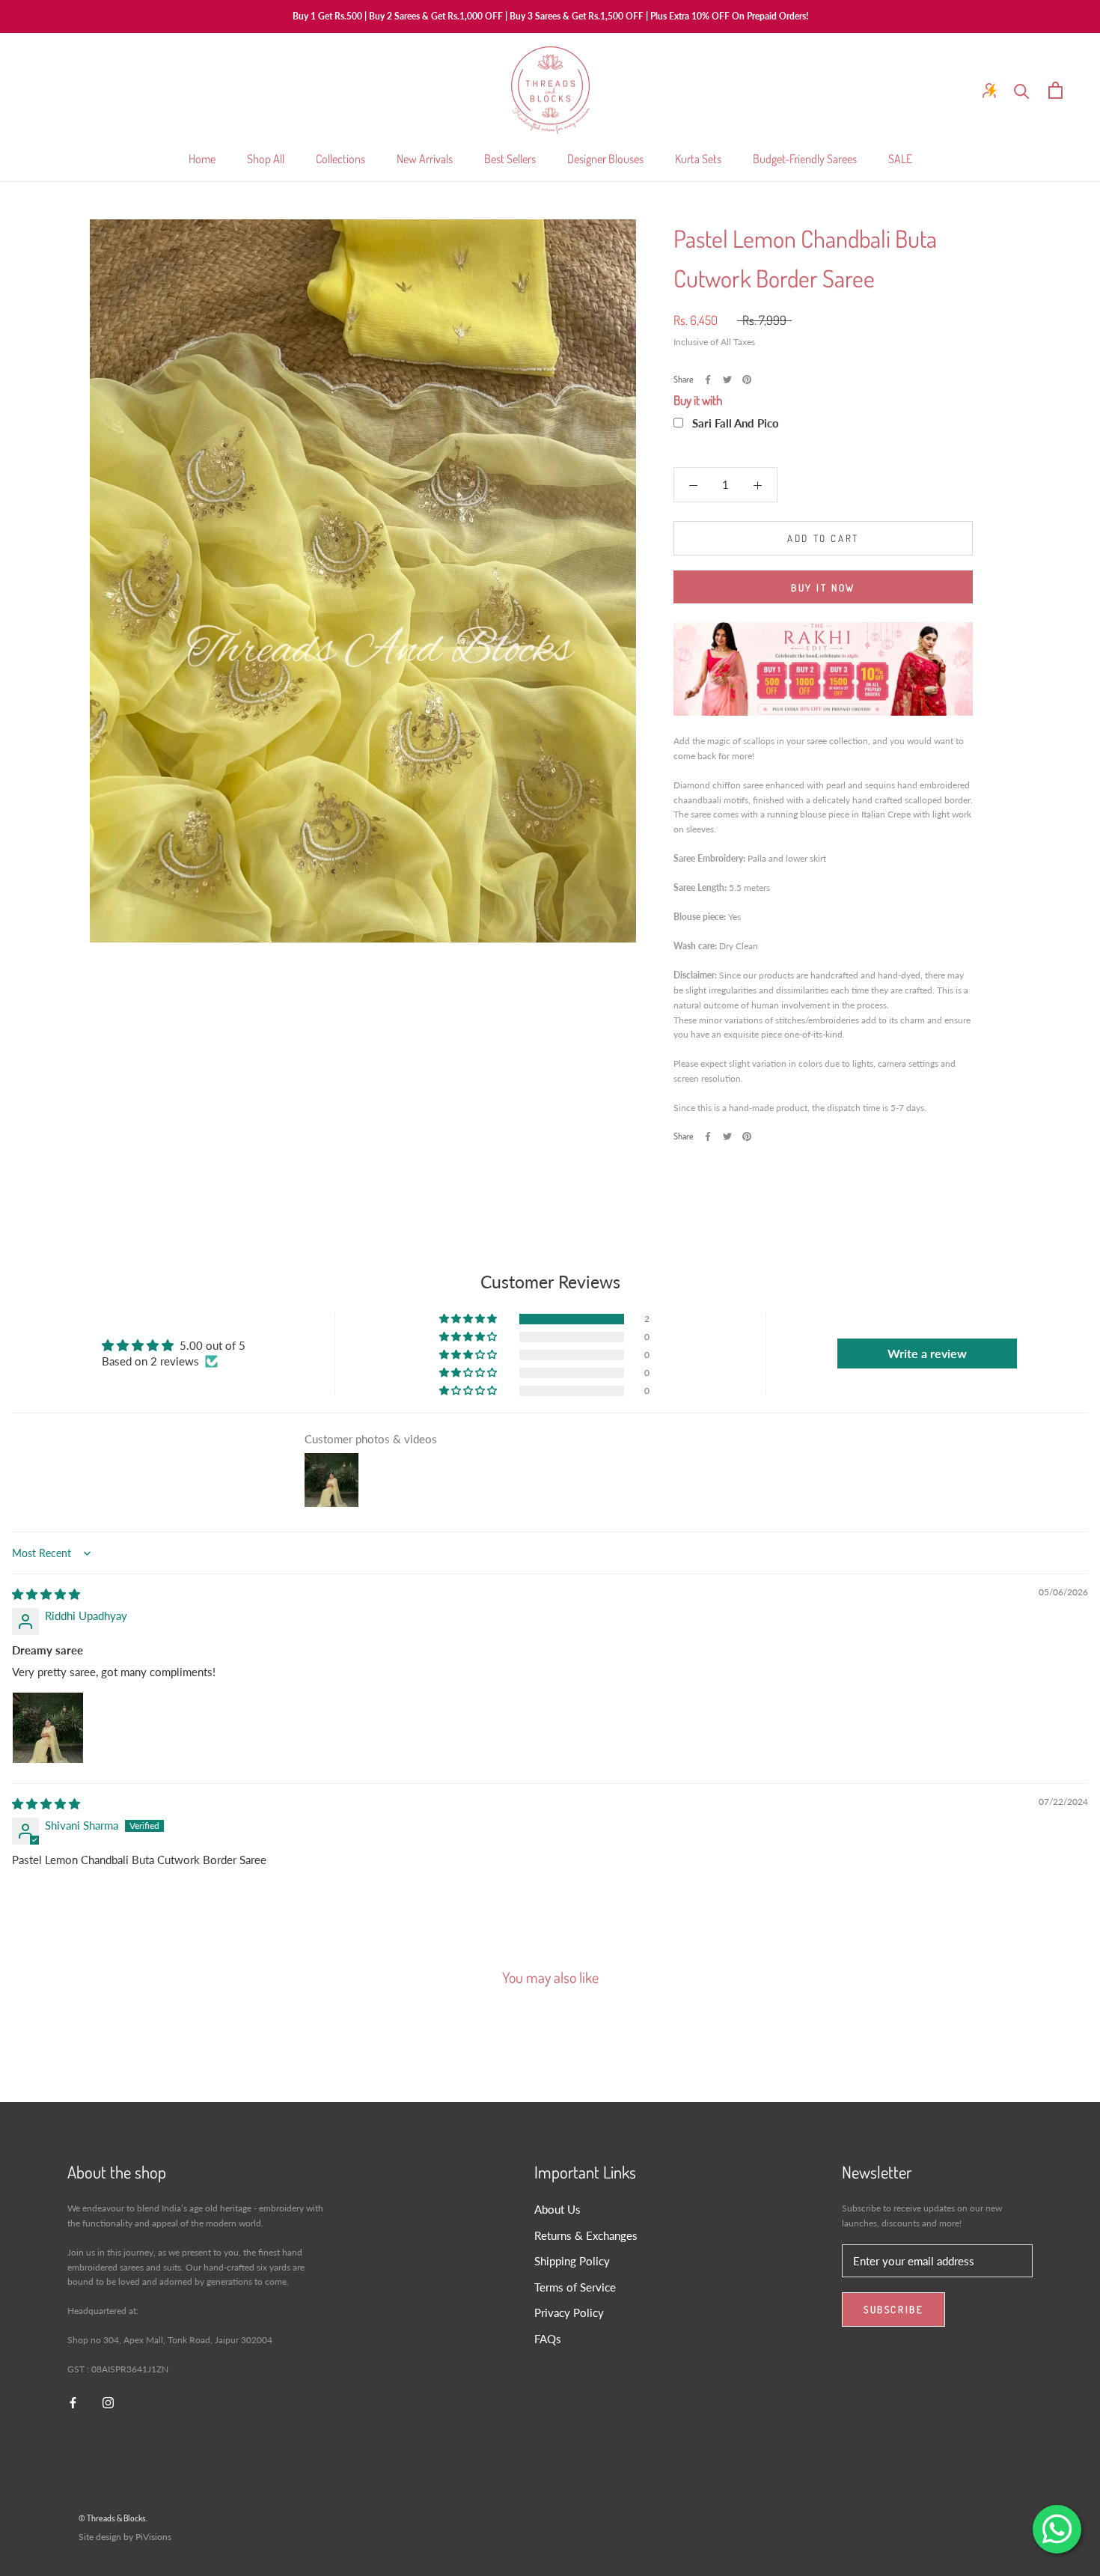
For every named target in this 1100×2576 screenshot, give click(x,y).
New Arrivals (425, 159)
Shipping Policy (572, 2261)
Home (202, 159)
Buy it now (823, 588)
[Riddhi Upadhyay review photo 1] (48, 1728)
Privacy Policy (569, 2312)
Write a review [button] (927, 1353)
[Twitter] (727, 380)
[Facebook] (708, 380)
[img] (46, 1594)
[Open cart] (1055, 90)
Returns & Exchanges (586, 2235)
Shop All (266, 159)
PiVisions (153, 2537)
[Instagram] (108, 2401)
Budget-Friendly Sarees (805, 159)
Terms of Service (575, 2287)
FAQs (548, 2339)
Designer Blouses (605, 159)
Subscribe (893, 2309)
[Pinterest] (747, 380)
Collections (340, 159)
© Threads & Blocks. (113, 2518)
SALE (900, 159)
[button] (469, 1319)
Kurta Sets (698, 159)
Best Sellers (510, 159)
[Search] (1022, 90)
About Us (557, 2209)
